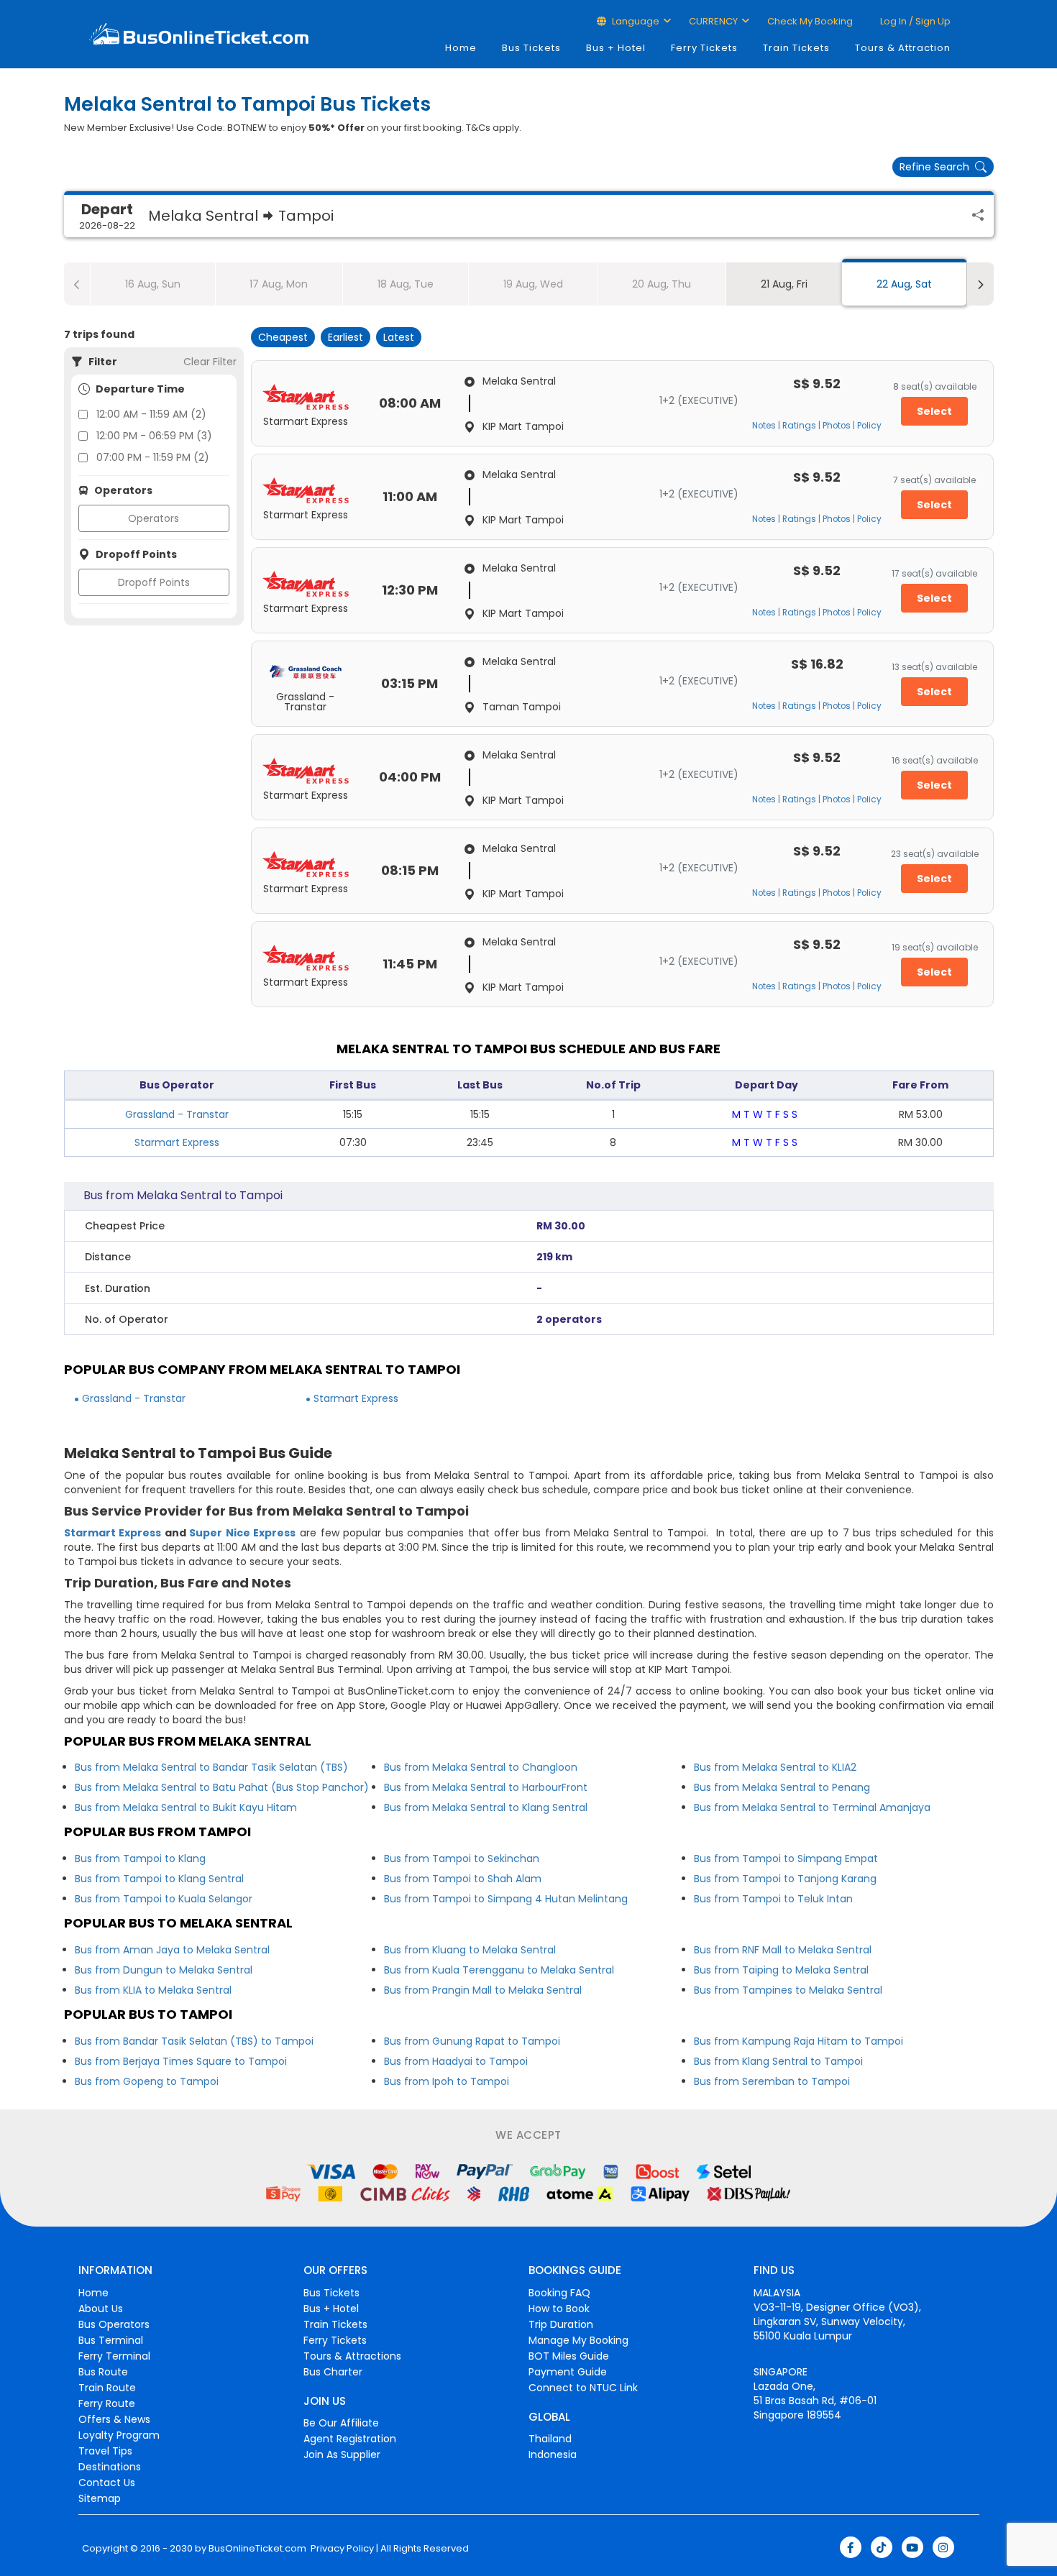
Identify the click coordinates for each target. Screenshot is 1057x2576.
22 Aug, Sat (904, 284)
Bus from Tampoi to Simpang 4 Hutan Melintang (506, 1899)
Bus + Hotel (616, 48)
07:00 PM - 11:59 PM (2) (153, 457)
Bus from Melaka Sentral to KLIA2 (775, 1767)
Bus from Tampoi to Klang (140, 1858)
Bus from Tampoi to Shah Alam (463, 1879)
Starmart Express (177, 1142)
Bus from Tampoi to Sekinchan (462, 1858)
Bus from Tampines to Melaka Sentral (788, 1990)
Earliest (346, 337)
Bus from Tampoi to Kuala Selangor (164, 1899)
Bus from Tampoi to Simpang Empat (786, 1858)
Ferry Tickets (704, 48)
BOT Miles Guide (569, 2356)
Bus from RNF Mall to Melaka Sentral (783, 1950)
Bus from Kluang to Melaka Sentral (470, 1950)
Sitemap (100, 2498)
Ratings (799, 426)
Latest (399, 337)
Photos (837, 426)
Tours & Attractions (352, 2356)
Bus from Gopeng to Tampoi (147, 2081)
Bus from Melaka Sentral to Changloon (481, 1767)
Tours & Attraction (903, 48)
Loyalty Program (119, 2435)
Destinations (110, 2467)
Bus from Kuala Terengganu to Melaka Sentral (499, 1970)
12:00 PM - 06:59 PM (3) (154, 436)
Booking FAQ (559, 2293)
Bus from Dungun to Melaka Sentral (164, 1970)
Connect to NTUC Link (583, 2388)
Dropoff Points (154, 582)
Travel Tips (105, 2451)
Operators (154, 518)
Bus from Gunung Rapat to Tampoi (472, 2041)
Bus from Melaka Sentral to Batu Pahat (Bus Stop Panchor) (222, 1787)
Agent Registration (350, 2439)
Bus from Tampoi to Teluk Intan (773, 1899)
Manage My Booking (578, 2340)
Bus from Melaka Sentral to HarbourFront (486, 1787)
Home (461, 48)
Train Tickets (796, 48)
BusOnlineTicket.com (257, 2549)
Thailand (550, 2439)
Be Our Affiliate (341, 2423)
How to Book (559, 2309)
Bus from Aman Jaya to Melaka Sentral (172, 1950)
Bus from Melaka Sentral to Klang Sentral (486, 1807)
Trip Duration (561, 2324)
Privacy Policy (341, 2549)
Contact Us (107, 2483)
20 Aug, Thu (662, 284)
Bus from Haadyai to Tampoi (456, 2061)
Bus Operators (114, 2324)
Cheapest (283, 337)
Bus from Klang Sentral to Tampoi (778, 2061)
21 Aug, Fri (784, 284)
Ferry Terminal (114, 2356)
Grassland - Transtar (177, 1114)
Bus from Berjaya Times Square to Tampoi (181, 2061)
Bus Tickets (531, 48)
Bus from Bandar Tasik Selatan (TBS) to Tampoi (194, 2041)
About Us (101, 2309)
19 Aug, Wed (533, 284)
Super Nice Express (242, 1533)
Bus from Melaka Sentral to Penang (782, 1787)
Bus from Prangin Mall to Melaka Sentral (483, 1990)
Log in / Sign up (914, 21)
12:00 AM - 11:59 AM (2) (151, 414)
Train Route (107, 2388)
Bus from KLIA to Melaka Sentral (153, 1990)
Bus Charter (333, 2372)
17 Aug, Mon (279, 284)
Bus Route (103, 2372)
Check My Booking (810, 21)
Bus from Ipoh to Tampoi (447, 2081)
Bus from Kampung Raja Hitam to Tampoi (799, 2041)
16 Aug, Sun (153, 284)
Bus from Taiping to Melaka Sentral (781, 1970)
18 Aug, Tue (406, 284)
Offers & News (114, 2419)
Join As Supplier (342, 2454)
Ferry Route (107, 2403)
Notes (764, 426)
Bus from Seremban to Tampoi (772, 2081)
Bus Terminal (111, 2340)
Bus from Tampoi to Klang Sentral (159, 1879)
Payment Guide (568, 2372)
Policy (869, 426)
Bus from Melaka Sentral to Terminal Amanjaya (812, 1807)
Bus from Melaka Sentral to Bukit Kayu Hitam (186, 1807)
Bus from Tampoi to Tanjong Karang (785, 1879)
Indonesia (553, 2454)
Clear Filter (210, 362)
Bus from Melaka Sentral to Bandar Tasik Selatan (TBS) (211, 1767)
